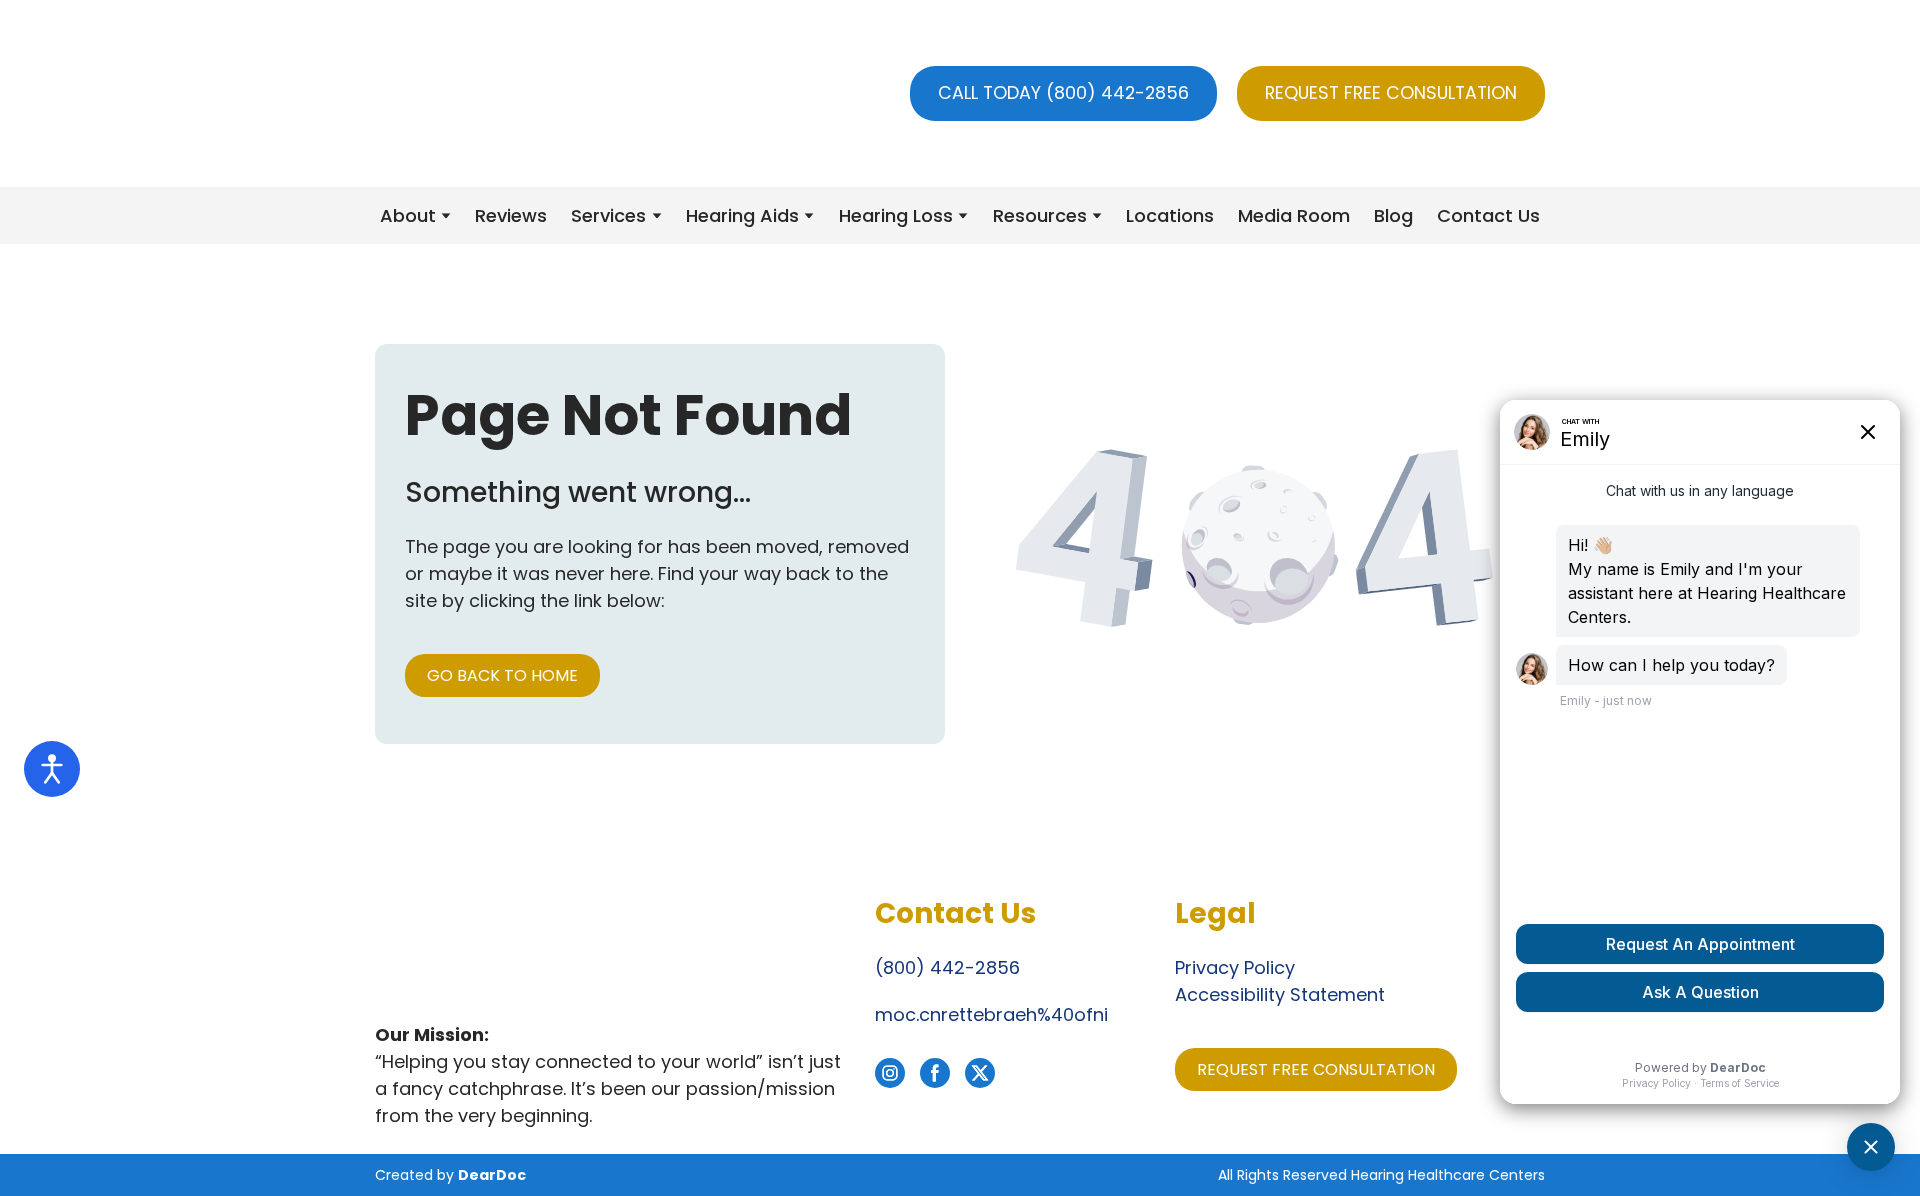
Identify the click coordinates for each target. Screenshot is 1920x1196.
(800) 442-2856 (947, 967)
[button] (1063, 93)
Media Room (1294, 215)
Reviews (511, 215)
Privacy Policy (1235, 967)
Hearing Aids (742, 215)
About (408, 215)
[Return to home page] (486, 93)
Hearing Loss (896, 215)
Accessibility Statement (1280, 994)
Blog (1393, 215)
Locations (1170, 215)
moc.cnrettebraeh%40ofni (991, 1014)
